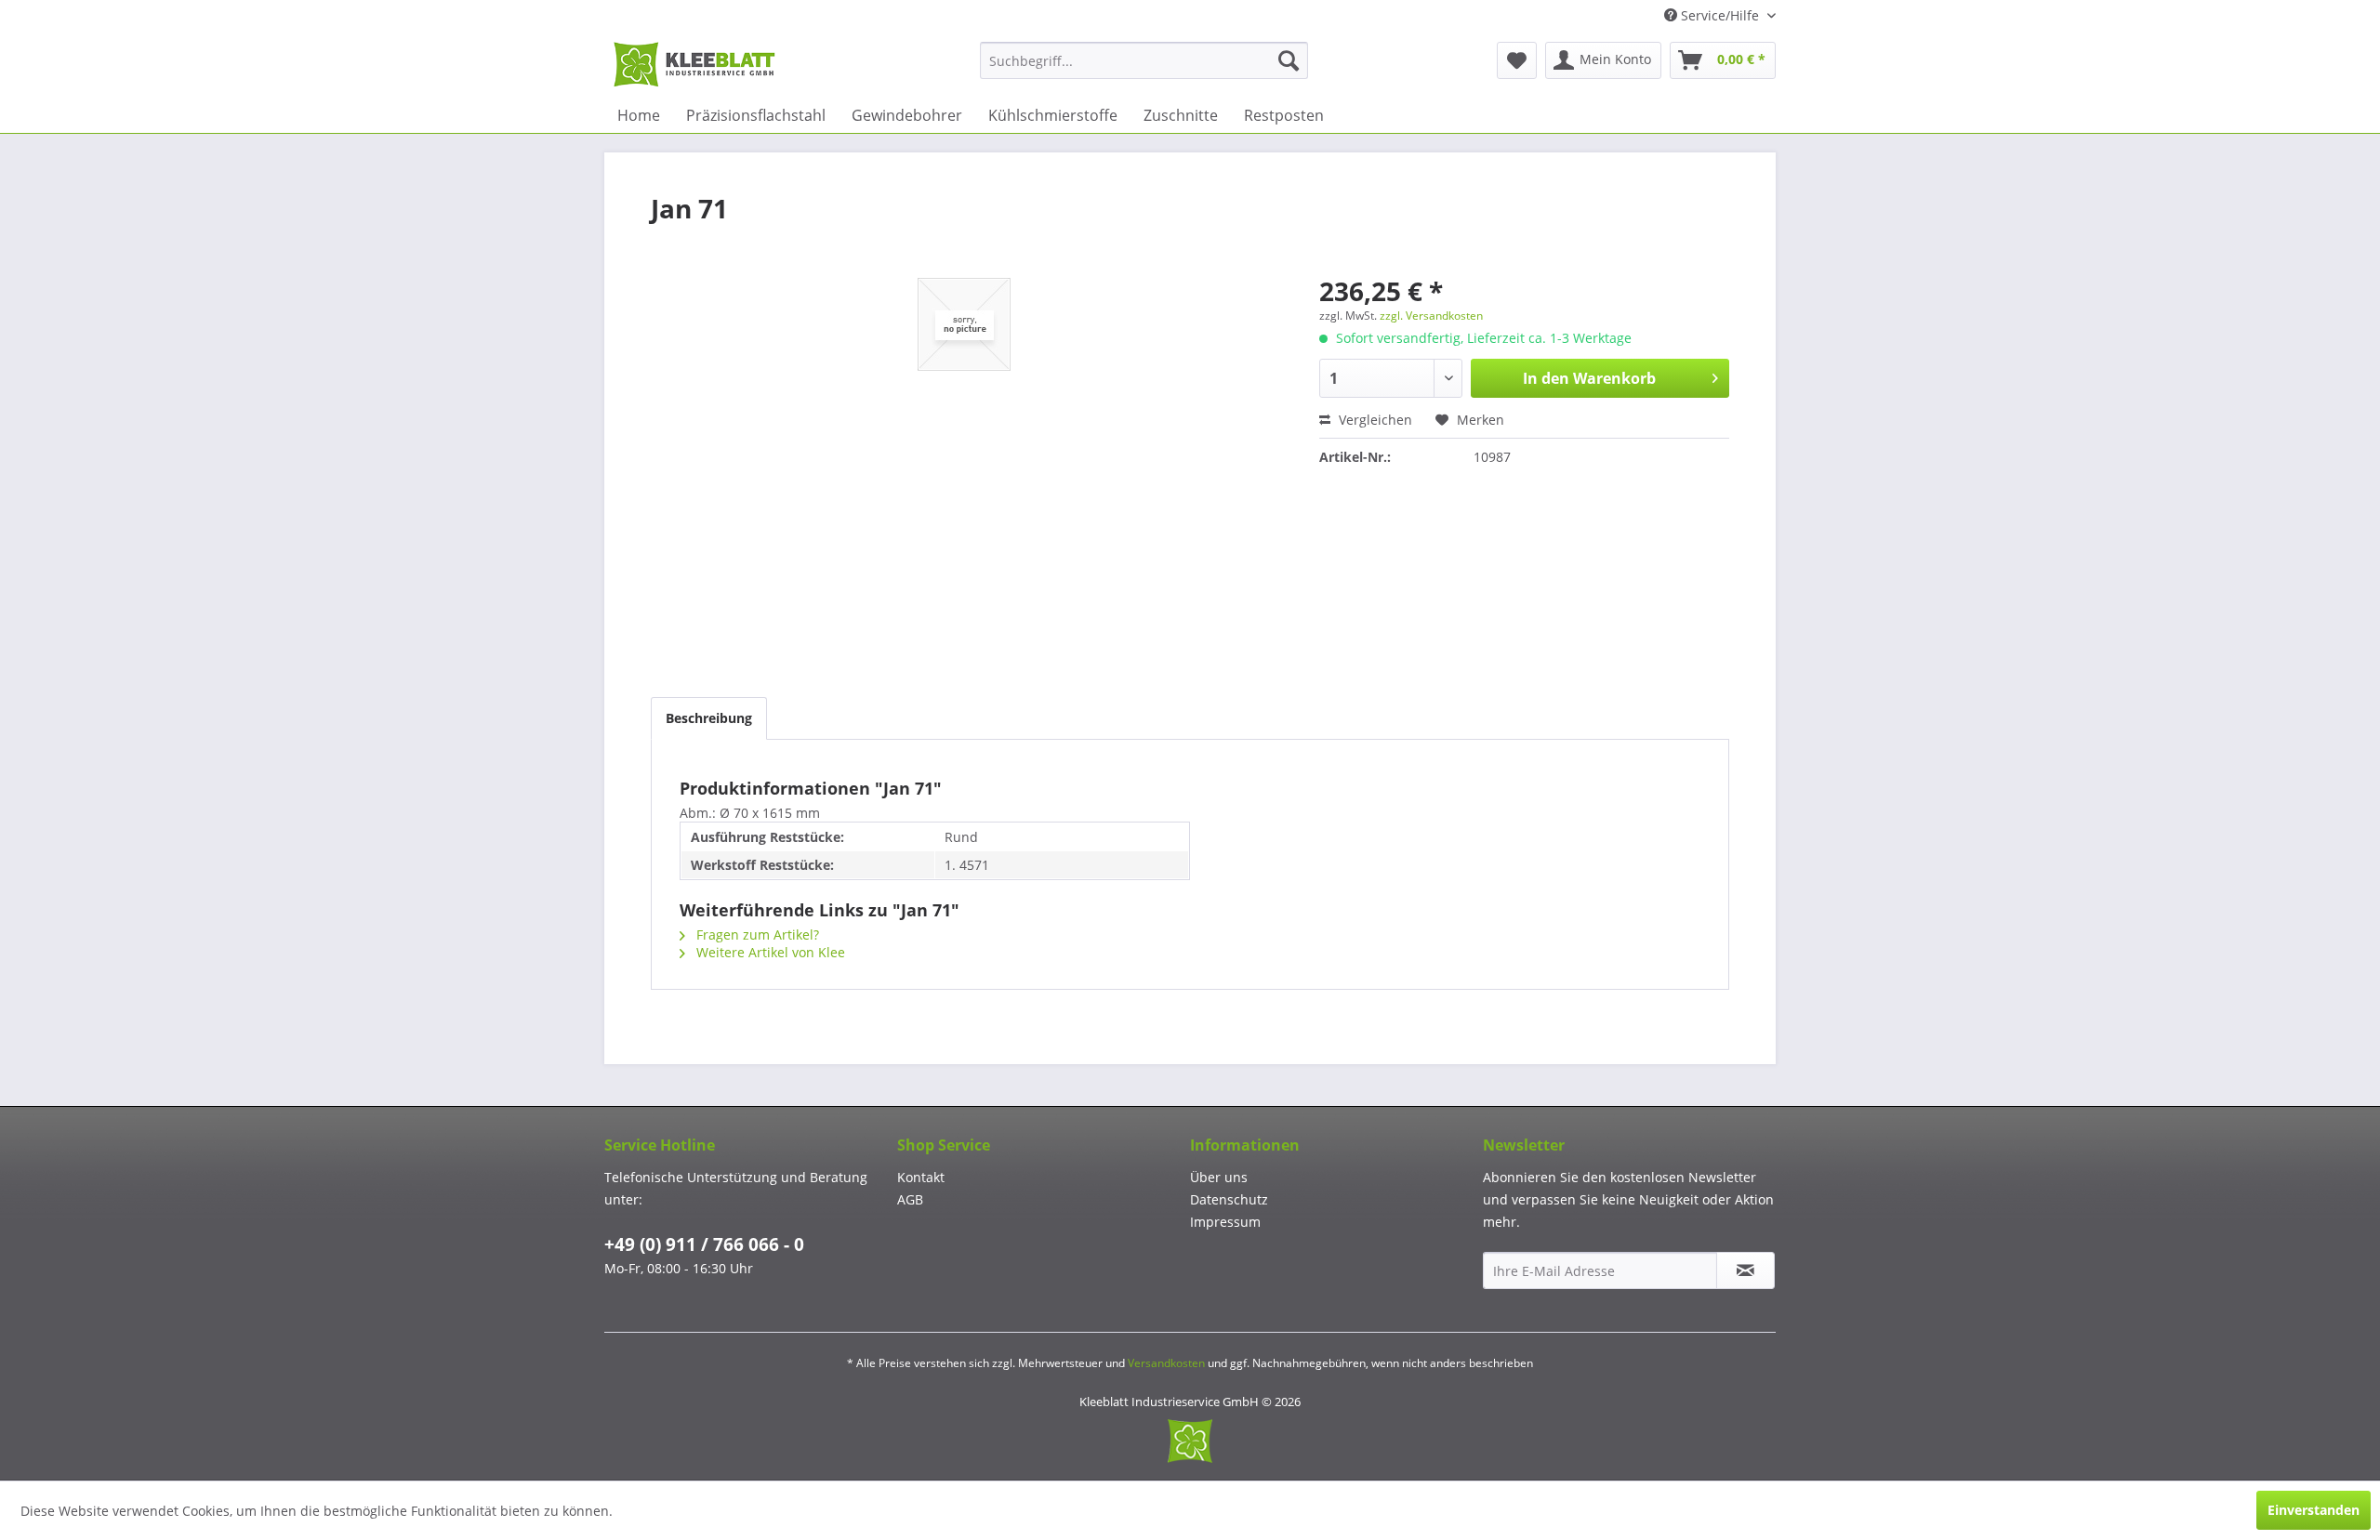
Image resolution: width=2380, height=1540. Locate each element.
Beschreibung (709, 718)
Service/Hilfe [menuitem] (1720, 15)
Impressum (1225, 1222)
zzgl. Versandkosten (1431, 316)
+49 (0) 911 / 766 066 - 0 (704, 1244)
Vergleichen (1374, 420)
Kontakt (921, 1177)
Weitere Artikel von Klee (769, 952)
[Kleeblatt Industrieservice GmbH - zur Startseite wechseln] (694, 65)
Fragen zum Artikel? (756, 935)
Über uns (1219, 1177)
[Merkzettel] (1517, 60)
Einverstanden (2314, 1510)
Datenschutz (1229, 1199)
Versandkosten (1166, 1363)
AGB (910, 1199)
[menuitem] (1144, 60)
